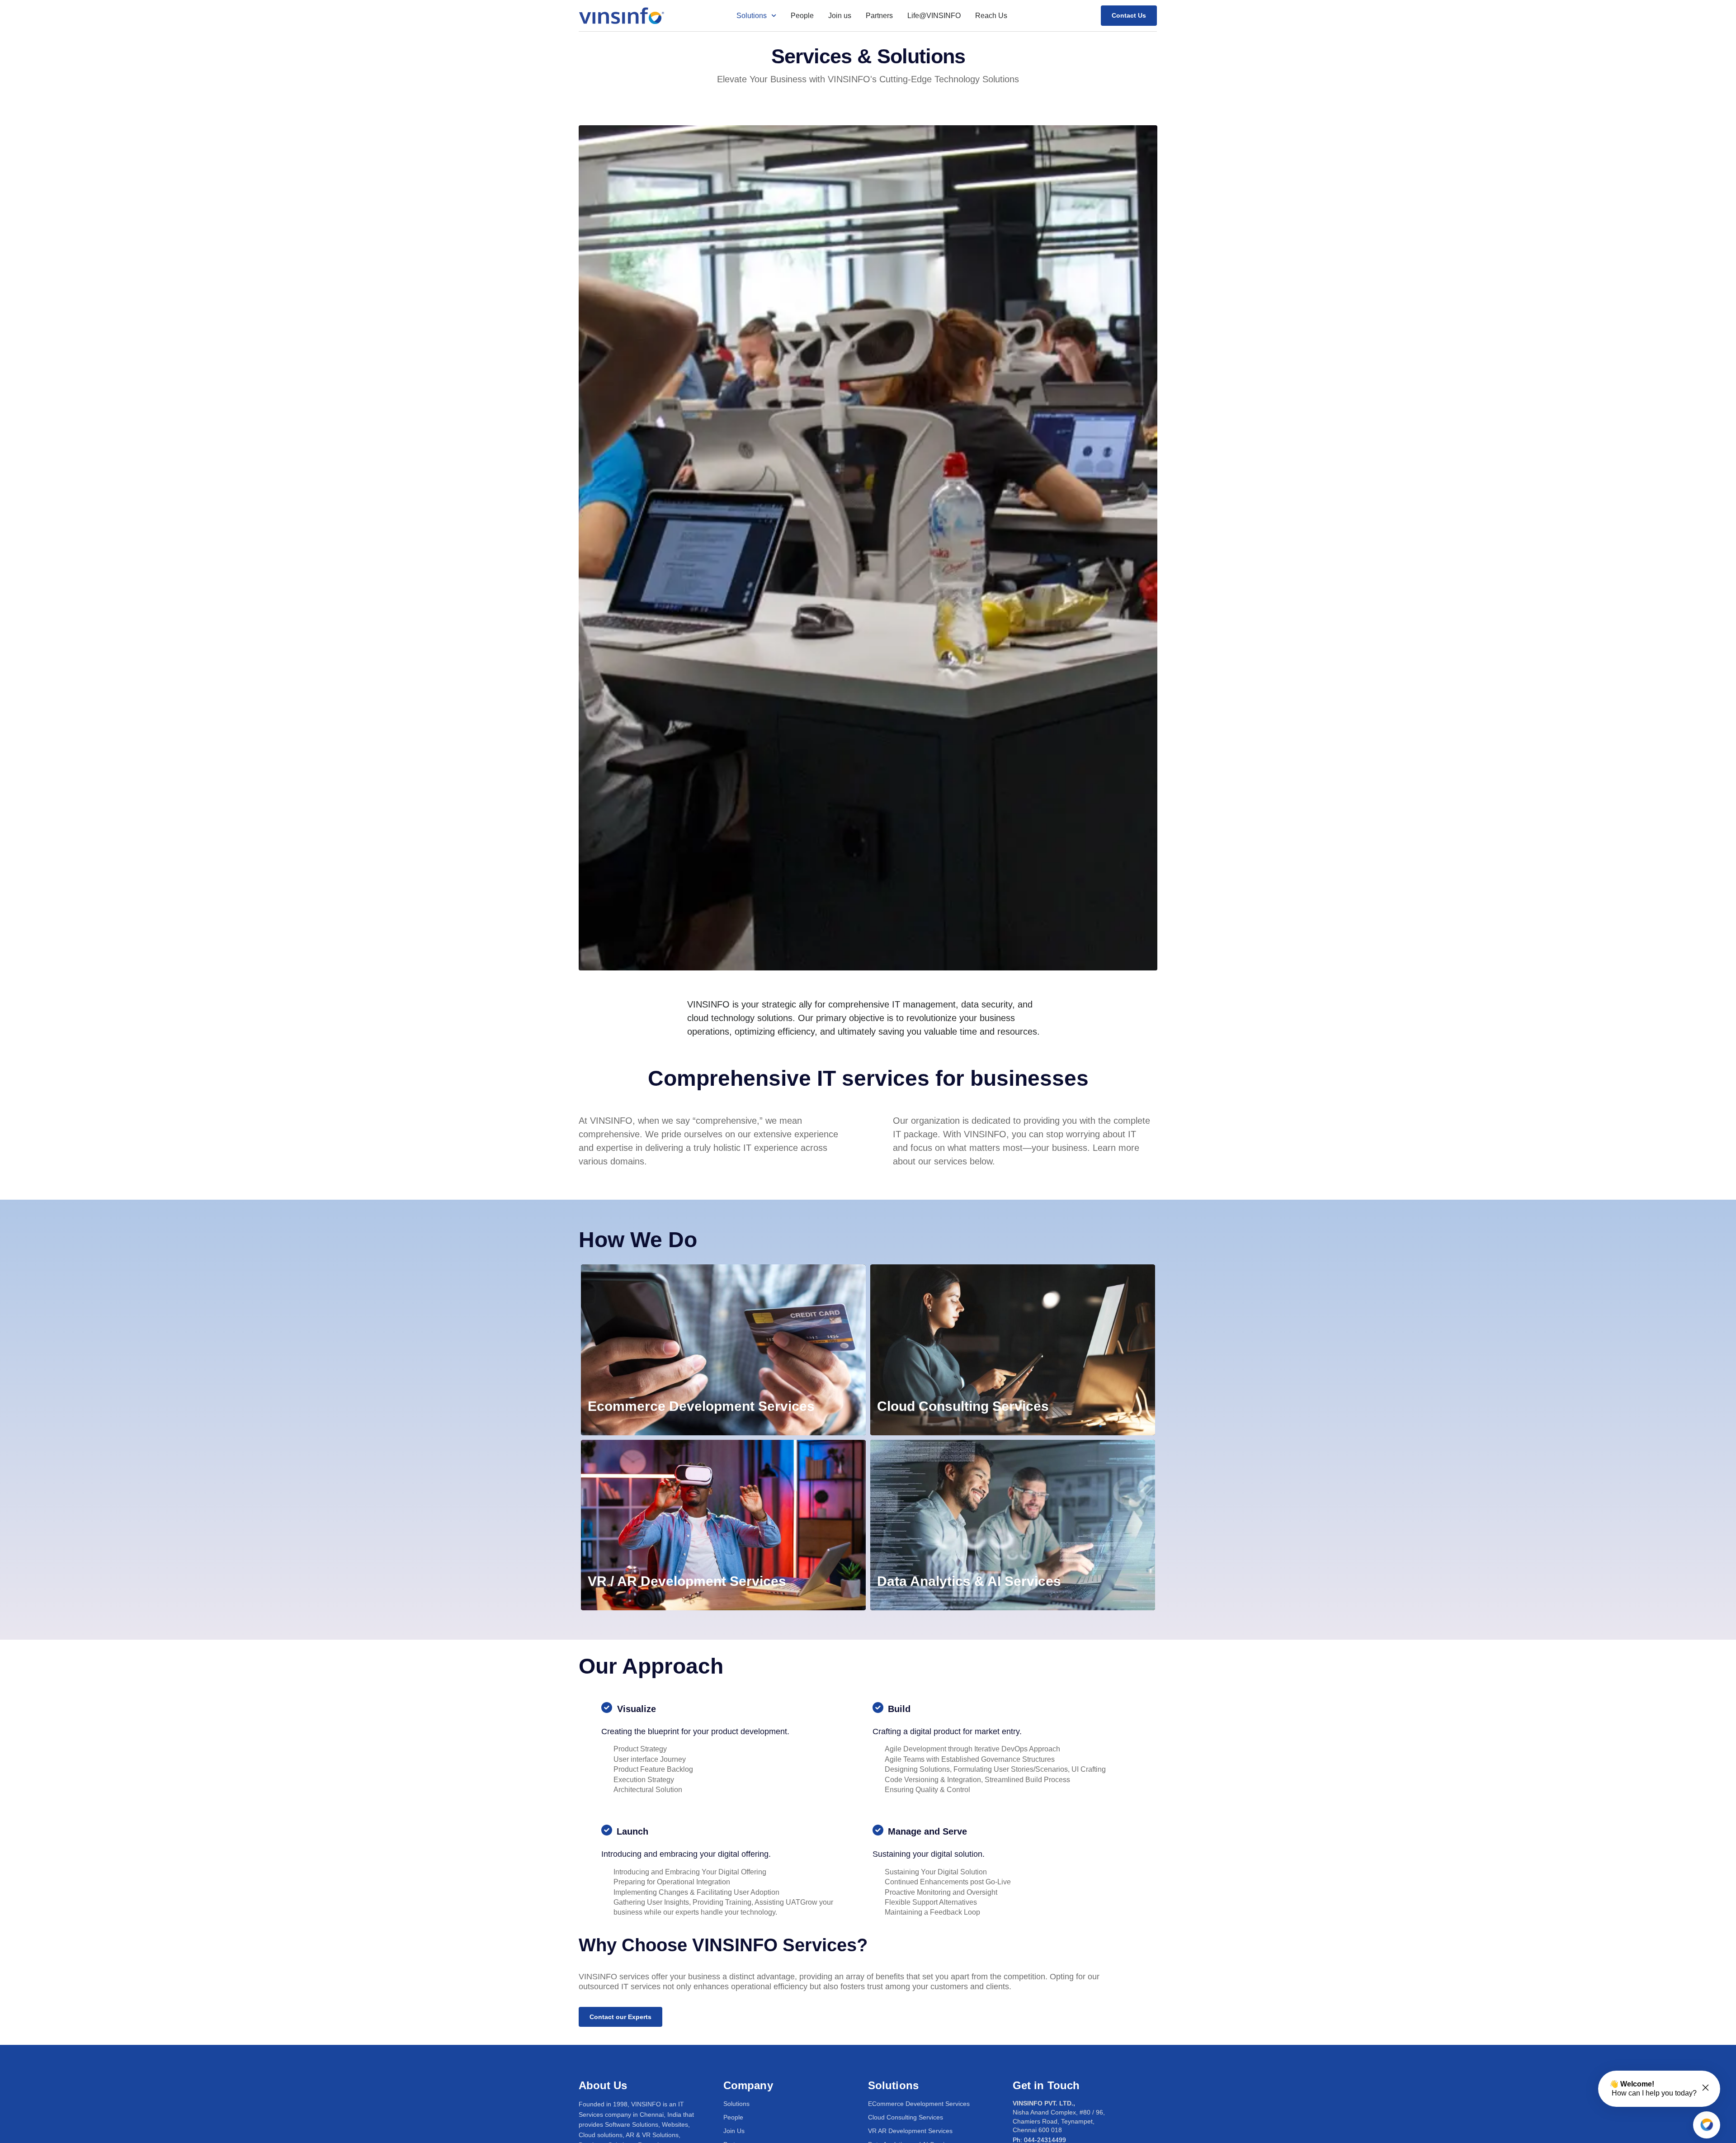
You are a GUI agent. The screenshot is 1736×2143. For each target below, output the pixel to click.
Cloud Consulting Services (906, 2117)
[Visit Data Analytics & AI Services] (1013, 1525)
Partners (879, 16)
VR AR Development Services (910, 2131)
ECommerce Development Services (919, 2104)
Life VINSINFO (934, 16)
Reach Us (991, 16)
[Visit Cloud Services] (1013, 1350)
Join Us (734, 2131)
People (802, 16)
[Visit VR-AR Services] (723, 1525)
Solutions (752, 16)
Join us (840, 16)
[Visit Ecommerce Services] (723, 1350)
